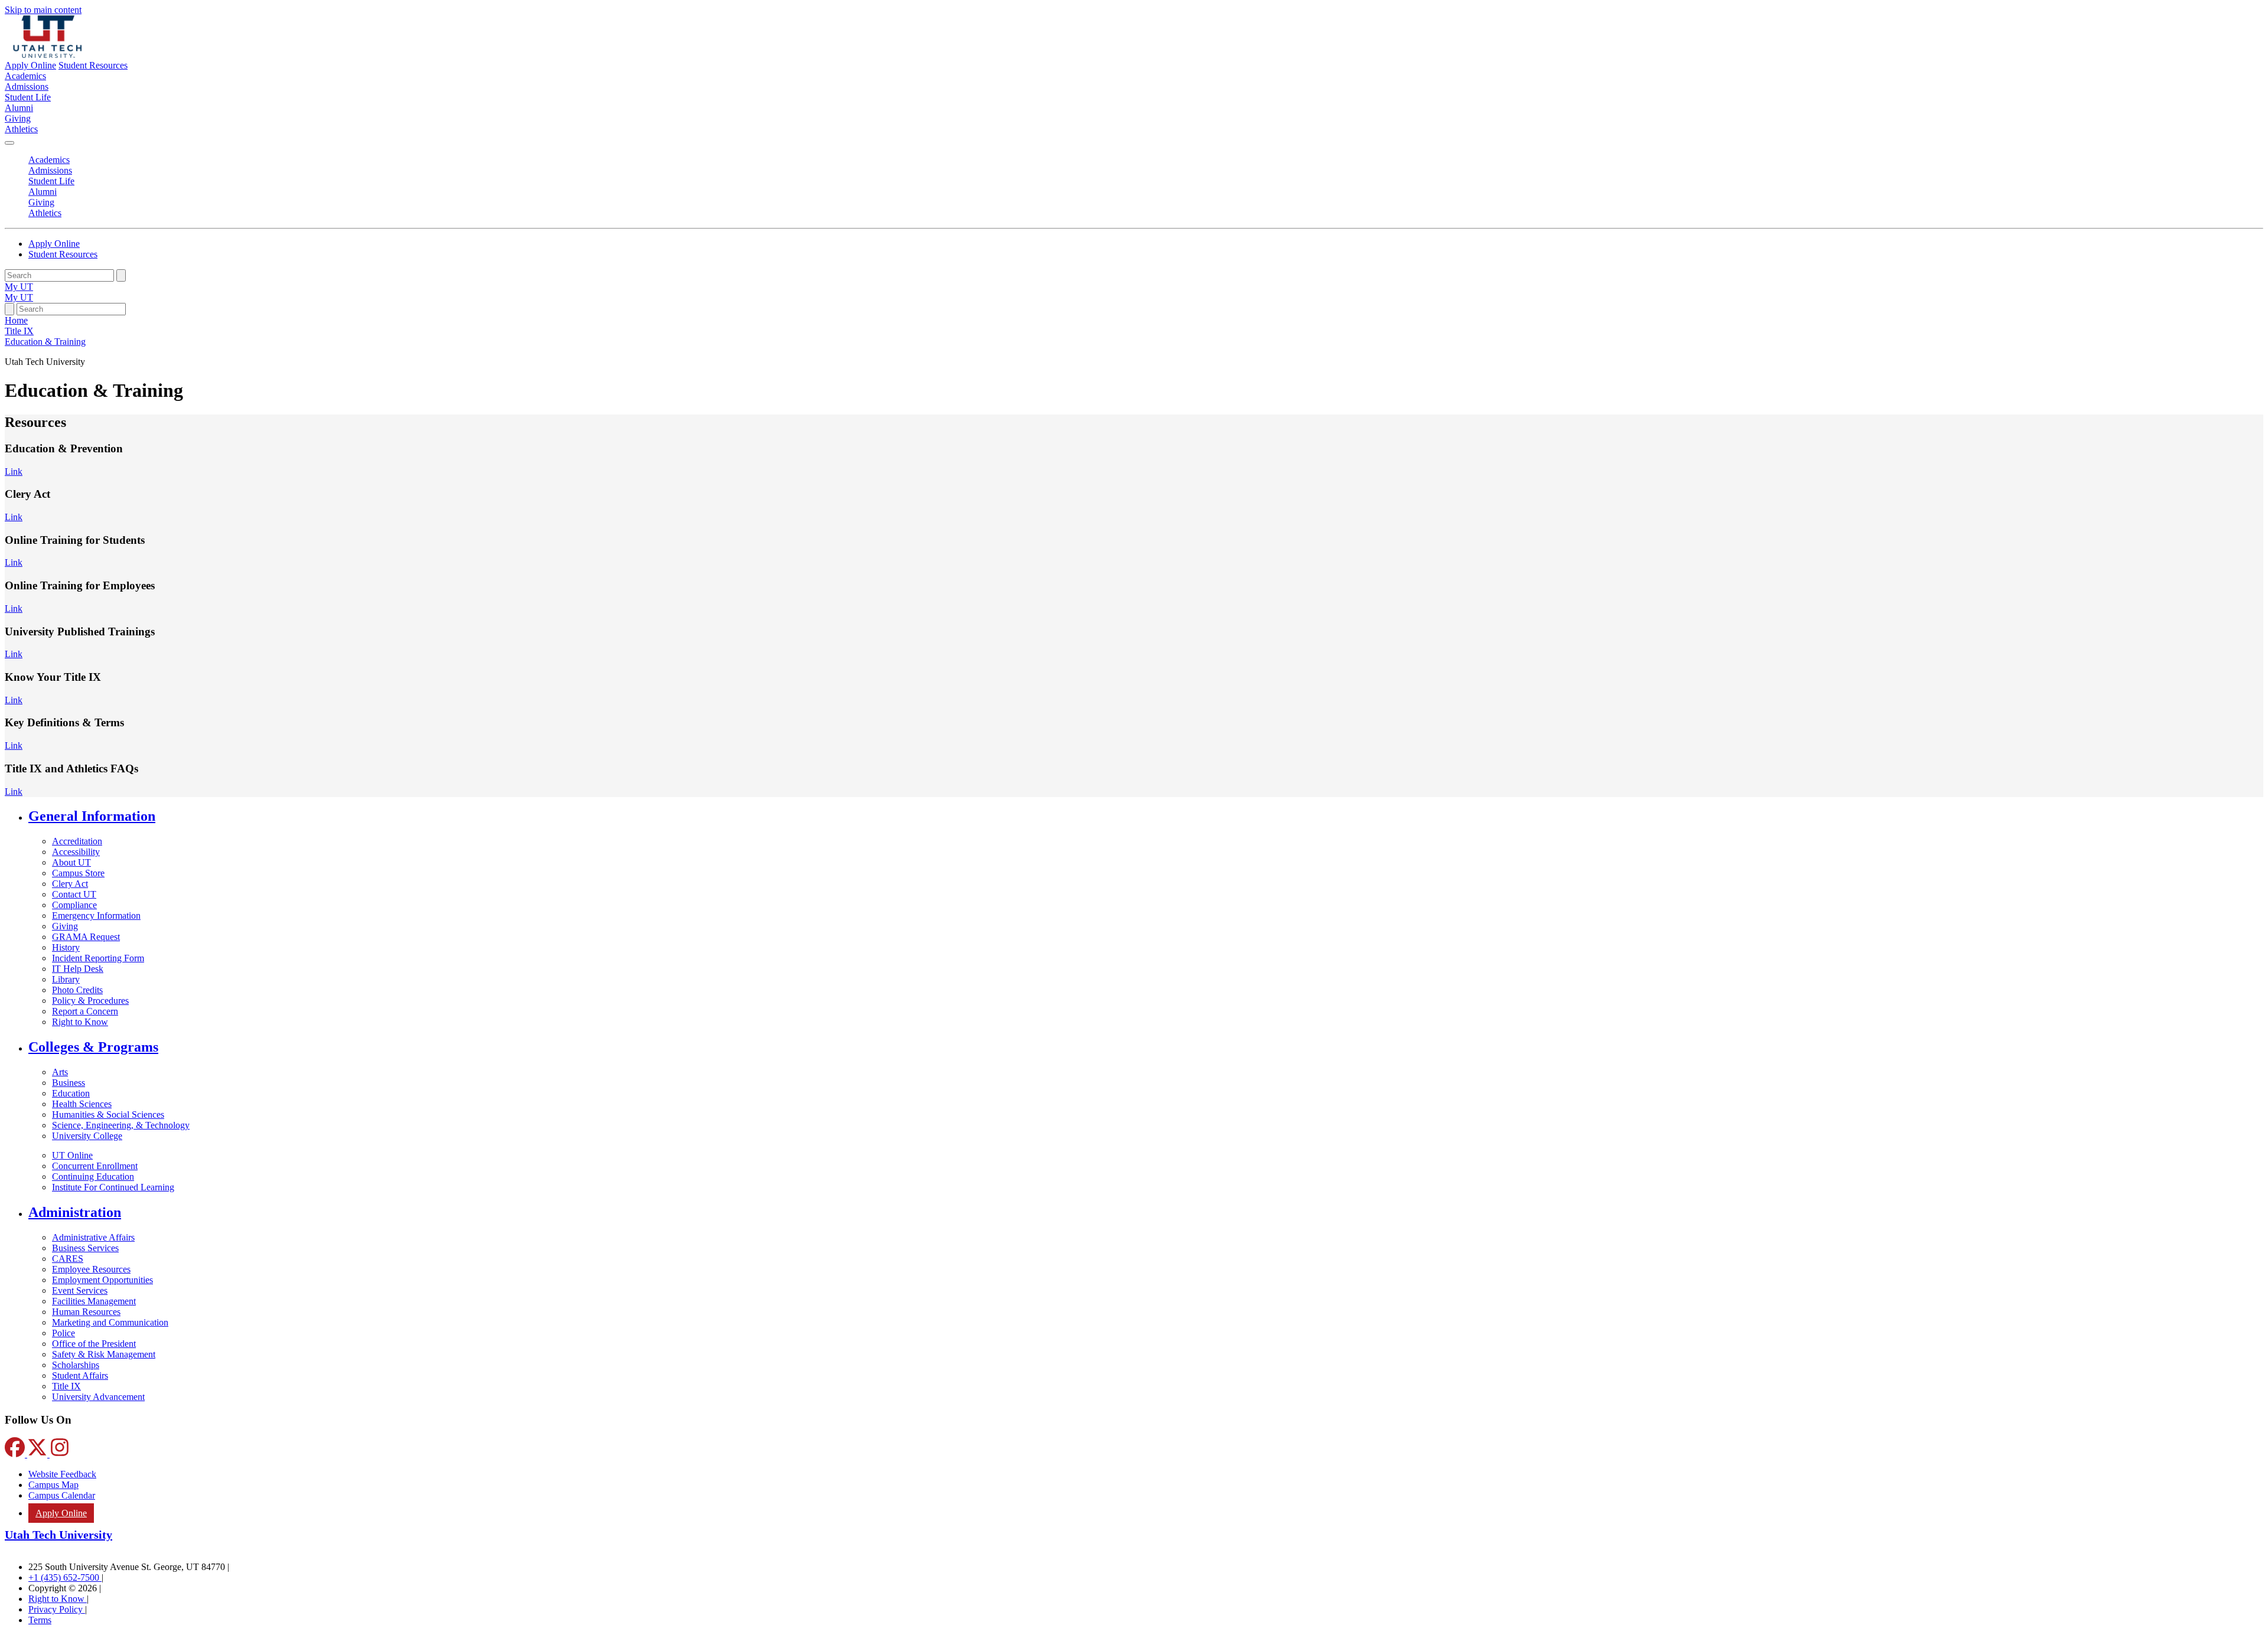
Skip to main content (43, 10)
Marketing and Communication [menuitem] (110, 1322)
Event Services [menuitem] (80, 1290)
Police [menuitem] (63, 1333)
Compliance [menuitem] (74, 905)
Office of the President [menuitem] (94, 1344)
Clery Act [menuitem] (70, 884)
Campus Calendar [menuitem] (62, 1495)
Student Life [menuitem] (28, 97)
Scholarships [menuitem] (76, 1365)
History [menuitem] (66, 947)
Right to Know (58, 1599)
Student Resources (93, 65)
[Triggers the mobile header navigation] (9, 143)
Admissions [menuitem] (27, 87)
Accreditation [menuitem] (77, 841)
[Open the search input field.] (9, 309)
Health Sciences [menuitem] (82, 1104)
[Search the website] (121, 275)
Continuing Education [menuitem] (93, 1177)
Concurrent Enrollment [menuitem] (95, 1166)
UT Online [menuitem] (72, 1155)
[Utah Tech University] (48, 55)
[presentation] (45, 342)
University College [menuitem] (87, 1136)
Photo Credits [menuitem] (77, 990)
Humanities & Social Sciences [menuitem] (108, 1115)
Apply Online (30, 65)
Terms (40, 1620)
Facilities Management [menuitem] (94, 1301)
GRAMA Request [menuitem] (86, 937)
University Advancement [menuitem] (98, 1397)
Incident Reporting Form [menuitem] (98, 958)
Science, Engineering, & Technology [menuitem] (121, 1125)
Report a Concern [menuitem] (85, 1011)
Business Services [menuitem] (85, 1248)
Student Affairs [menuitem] (80, 1375)
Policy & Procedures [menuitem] (90, 1001)
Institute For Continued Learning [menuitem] (113, 1187)
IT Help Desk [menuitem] (78, 969)
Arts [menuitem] (60, 1072)
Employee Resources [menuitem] (91, 1269)
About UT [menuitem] (71, 862)
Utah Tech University (58, 1535)
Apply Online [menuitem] (61, 1513)
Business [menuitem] (69, 1083)
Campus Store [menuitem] (78, 873)
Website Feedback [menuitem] (62, 1474)
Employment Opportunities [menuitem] (102, 1280)
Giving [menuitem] (18, 118)
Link (14, 471)
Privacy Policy (57, 1609)
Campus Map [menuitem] (53, 1485)
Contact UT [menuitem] (74, 894)
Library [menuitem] (66, 979)
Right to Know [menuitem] (80, 1022)
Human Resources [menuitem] (86, 1312)
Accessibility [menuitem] (76, 852)
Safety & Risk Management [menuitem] (104, 1354)
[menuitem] (1146, 816)
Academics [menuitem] (25, 76)
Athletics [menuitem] (21, 129)
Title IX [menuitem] (66, 1386)
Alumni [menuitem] (19, 108)
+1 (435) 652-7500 (65, 1577)
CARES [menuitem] (68, 1259)
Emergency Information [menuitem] (96, 916)
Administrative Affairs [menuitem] (93, 1237)
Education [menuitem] (71, 1093)
